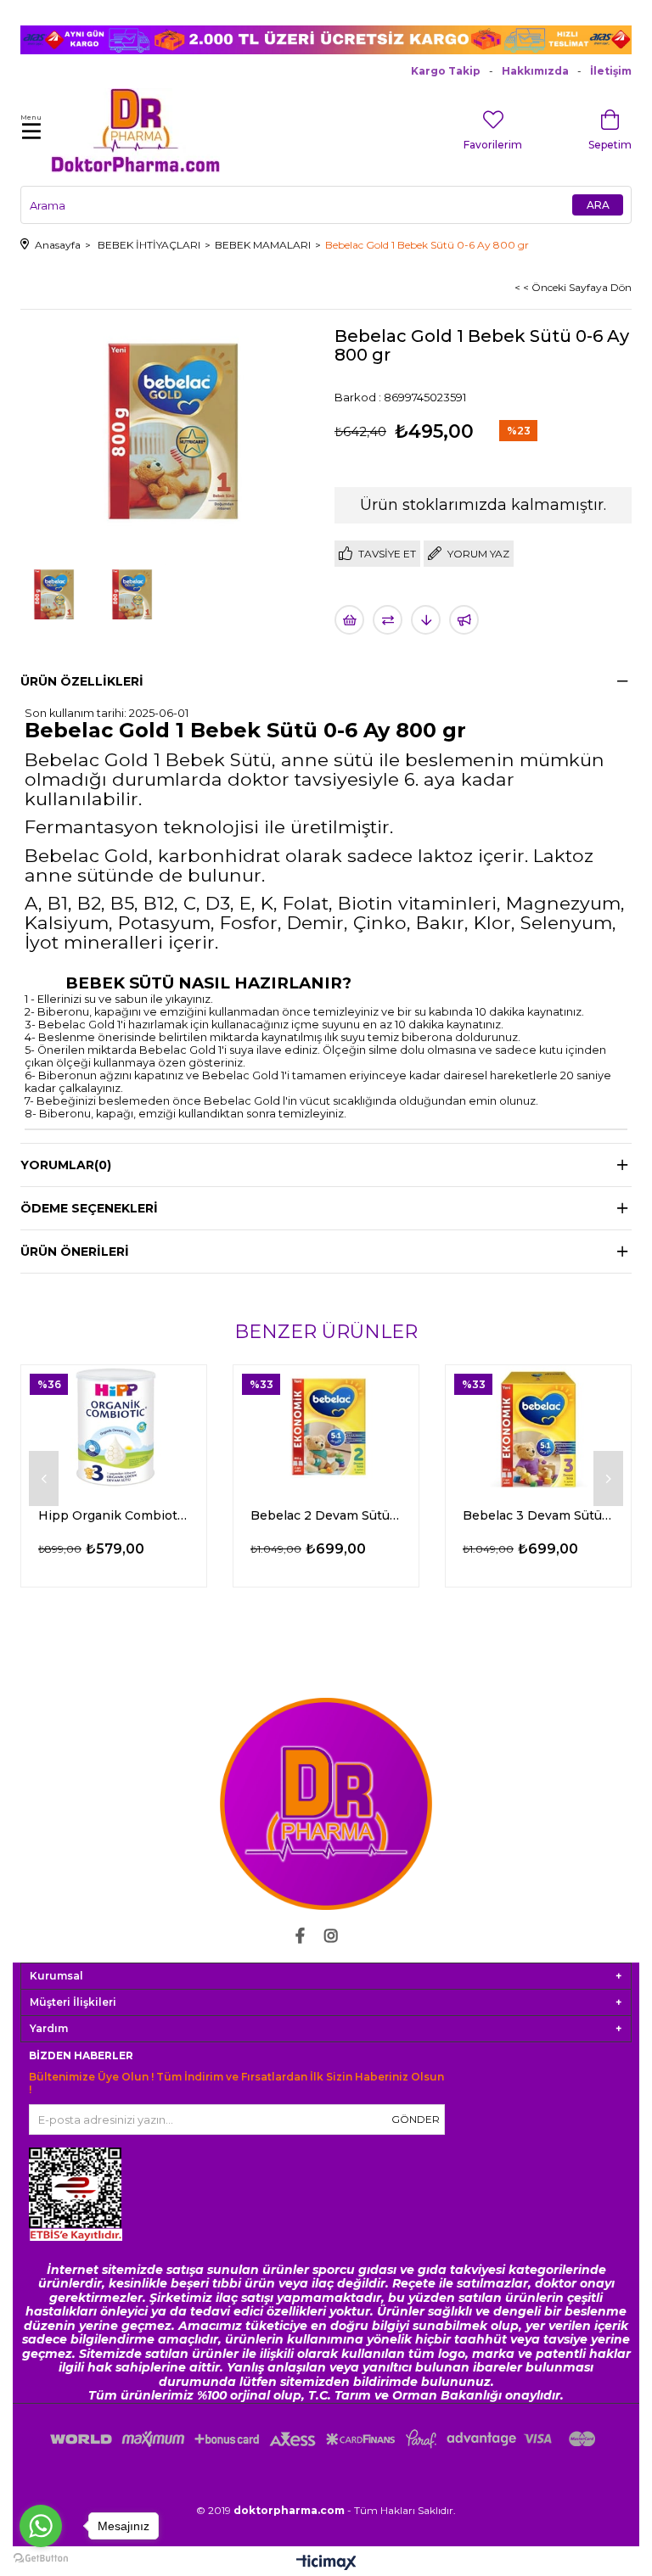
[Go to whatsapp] (41, 2526)
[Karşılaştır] (388, 620)
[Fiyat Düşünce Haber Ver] (426, 620)
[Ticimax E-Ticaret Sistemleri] (326, 2564)
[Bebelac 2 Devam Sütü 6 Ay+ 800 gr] (326, 1427)
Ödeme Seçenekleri (89, 1208)
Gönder (416, 2119)
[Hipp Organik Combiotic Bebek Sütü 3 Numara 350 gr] (114, 1427)
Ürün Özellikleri (82, 681)
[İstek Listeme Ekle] (349, 620)
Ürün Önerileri (75, 1252)
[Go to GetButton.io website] (41, 2559)
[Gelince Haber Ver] (464, 620)
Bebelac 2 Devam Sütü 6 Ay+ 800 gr (326, 1515)
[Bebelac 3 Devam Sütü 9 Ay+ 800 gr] (538, 1427)
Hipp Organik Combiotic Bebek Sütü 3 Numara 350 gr (114, 1515)
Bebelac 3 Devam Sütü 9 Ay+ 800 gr (538, 1515)
